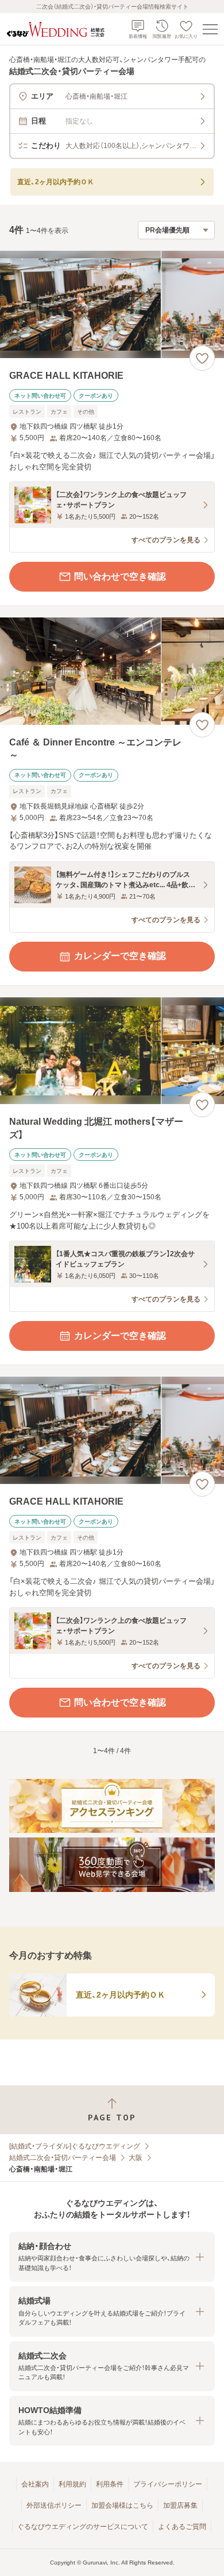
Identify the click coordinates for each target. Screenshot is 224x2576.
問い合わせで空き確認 (120, 576)
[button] (112, 2257)
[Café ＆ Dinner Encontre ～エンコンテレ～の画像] (112, 671)
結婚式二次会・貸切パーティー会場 (63, 2158)
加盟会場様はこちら (122, 2505)
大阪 (136, 2158)
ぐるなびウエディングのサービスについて (83, 2527)
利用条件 (110, 2484)
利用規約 (72, 2484)
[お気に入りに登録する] (202, 358)
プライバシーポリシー (168, 2484)
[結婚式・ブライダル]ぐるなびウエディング (75, 2146)
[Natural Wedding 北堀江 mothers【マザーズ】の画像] (112, 1051)
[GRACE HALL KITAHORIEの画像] (112, 304)
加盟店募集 (180, 2505)
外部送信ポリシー (54, 2505)
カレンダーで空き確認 (120, 956)
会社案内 (35, 2484)
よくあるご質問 (182, 2527)
